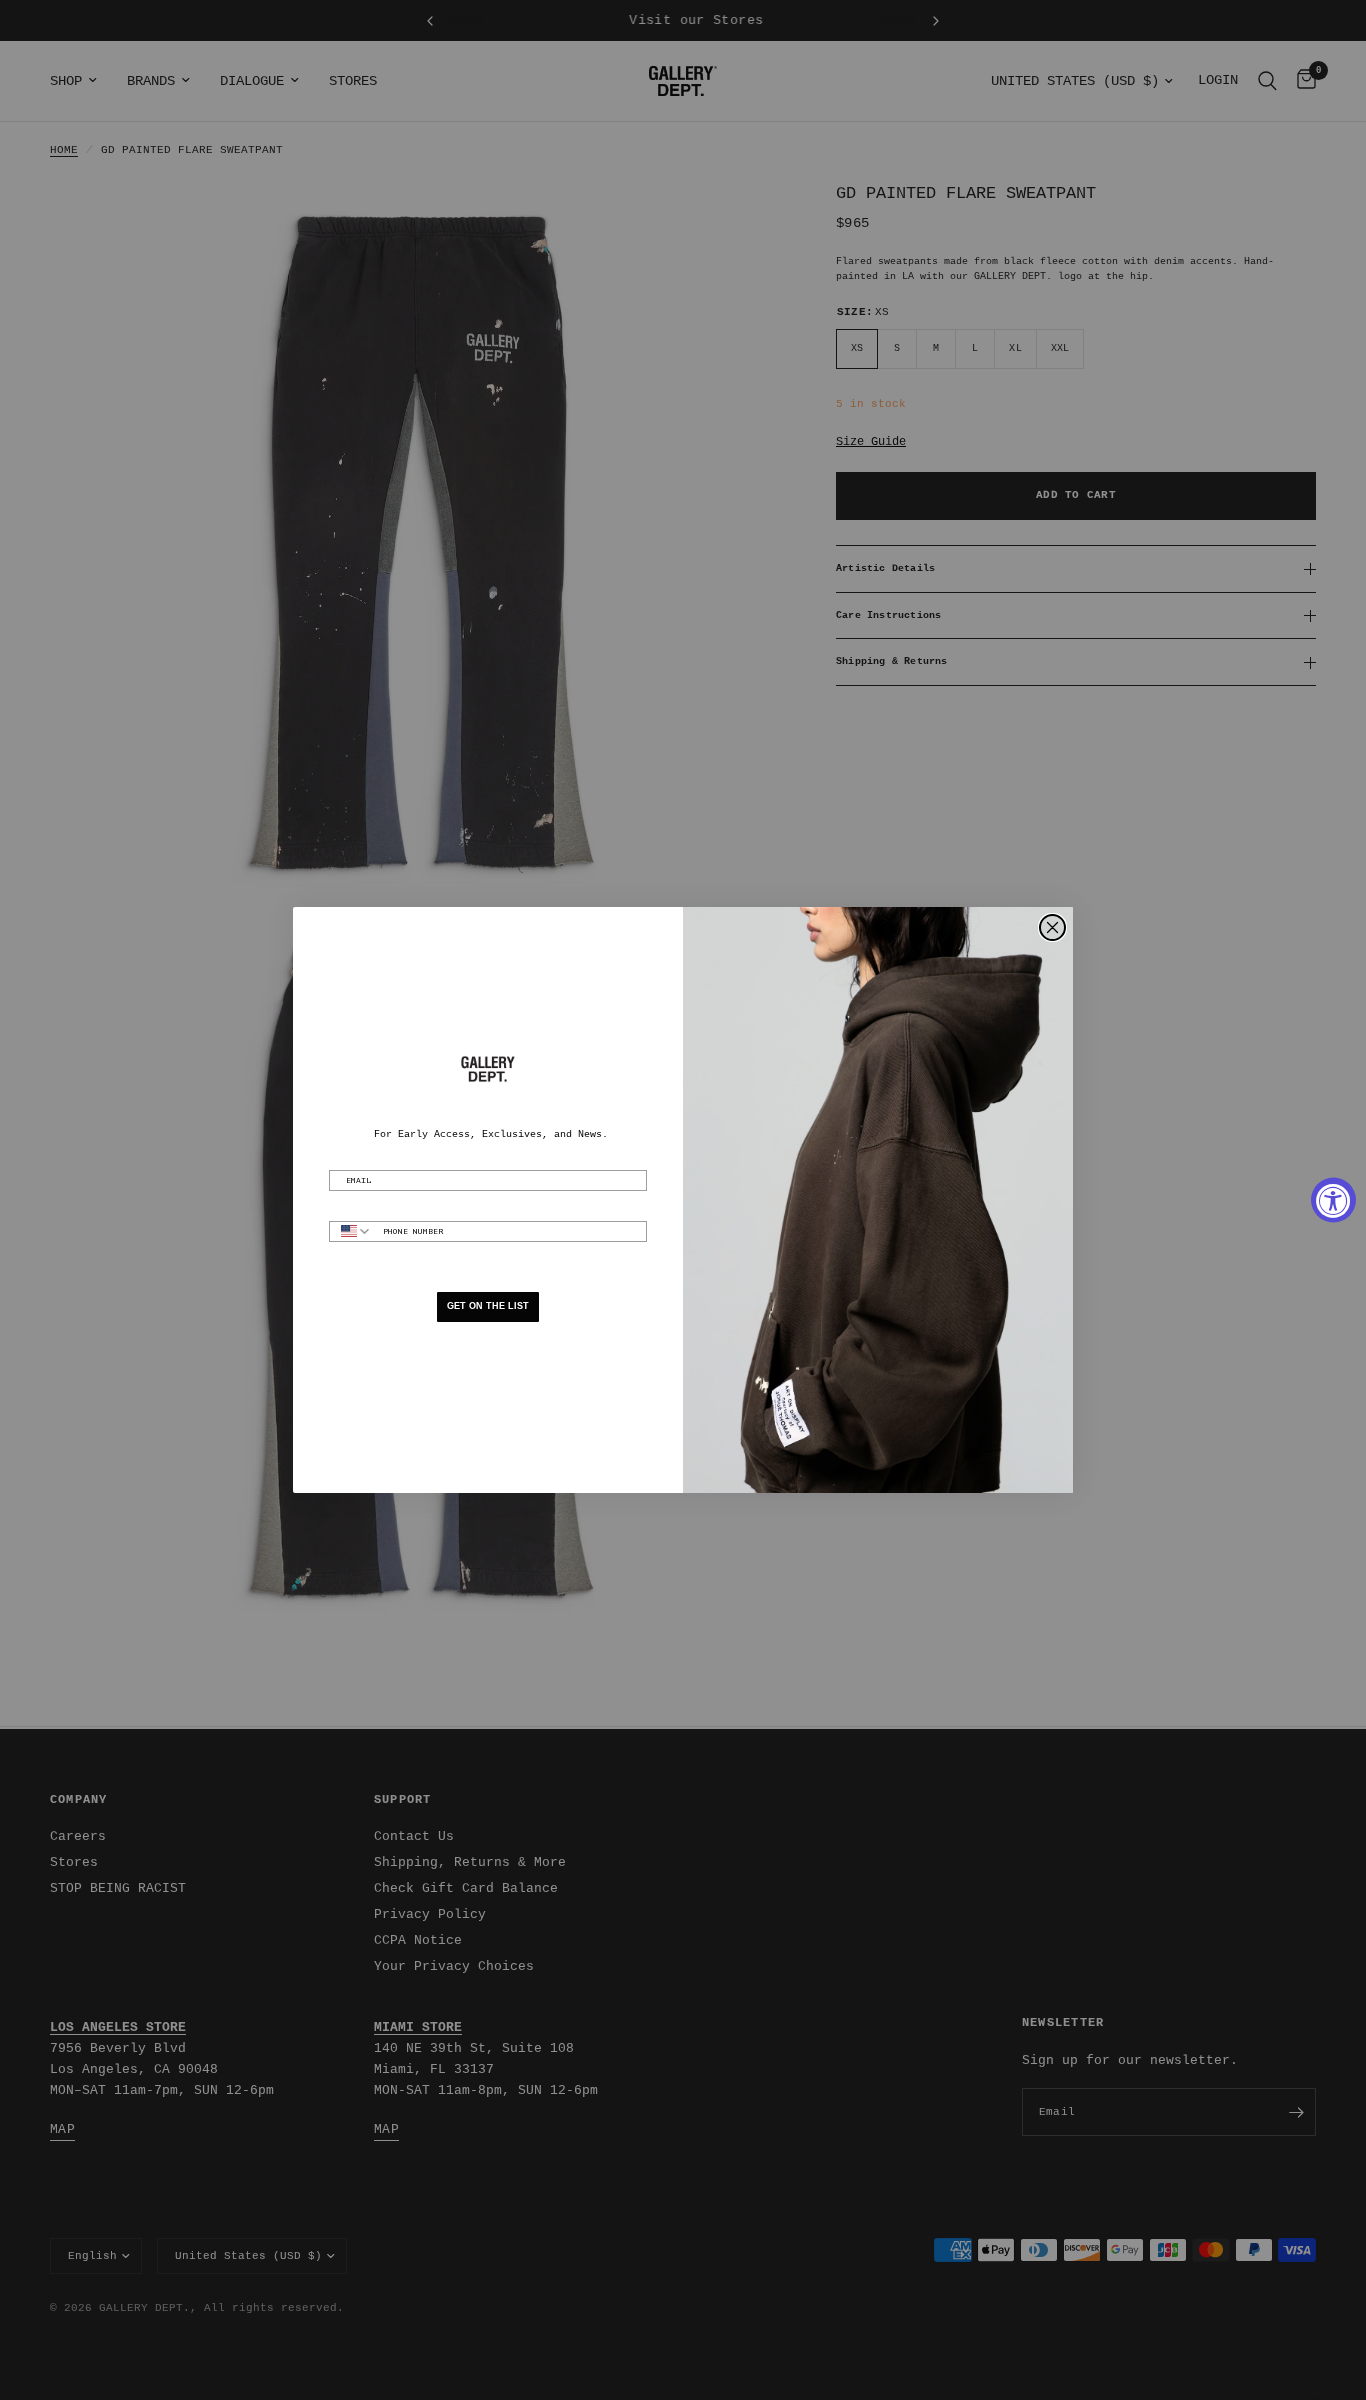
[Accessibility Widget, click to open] (1333, 1200)
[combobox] (351, 1231)
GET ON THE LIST (488, 1306)
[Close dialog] (1052, 927)
